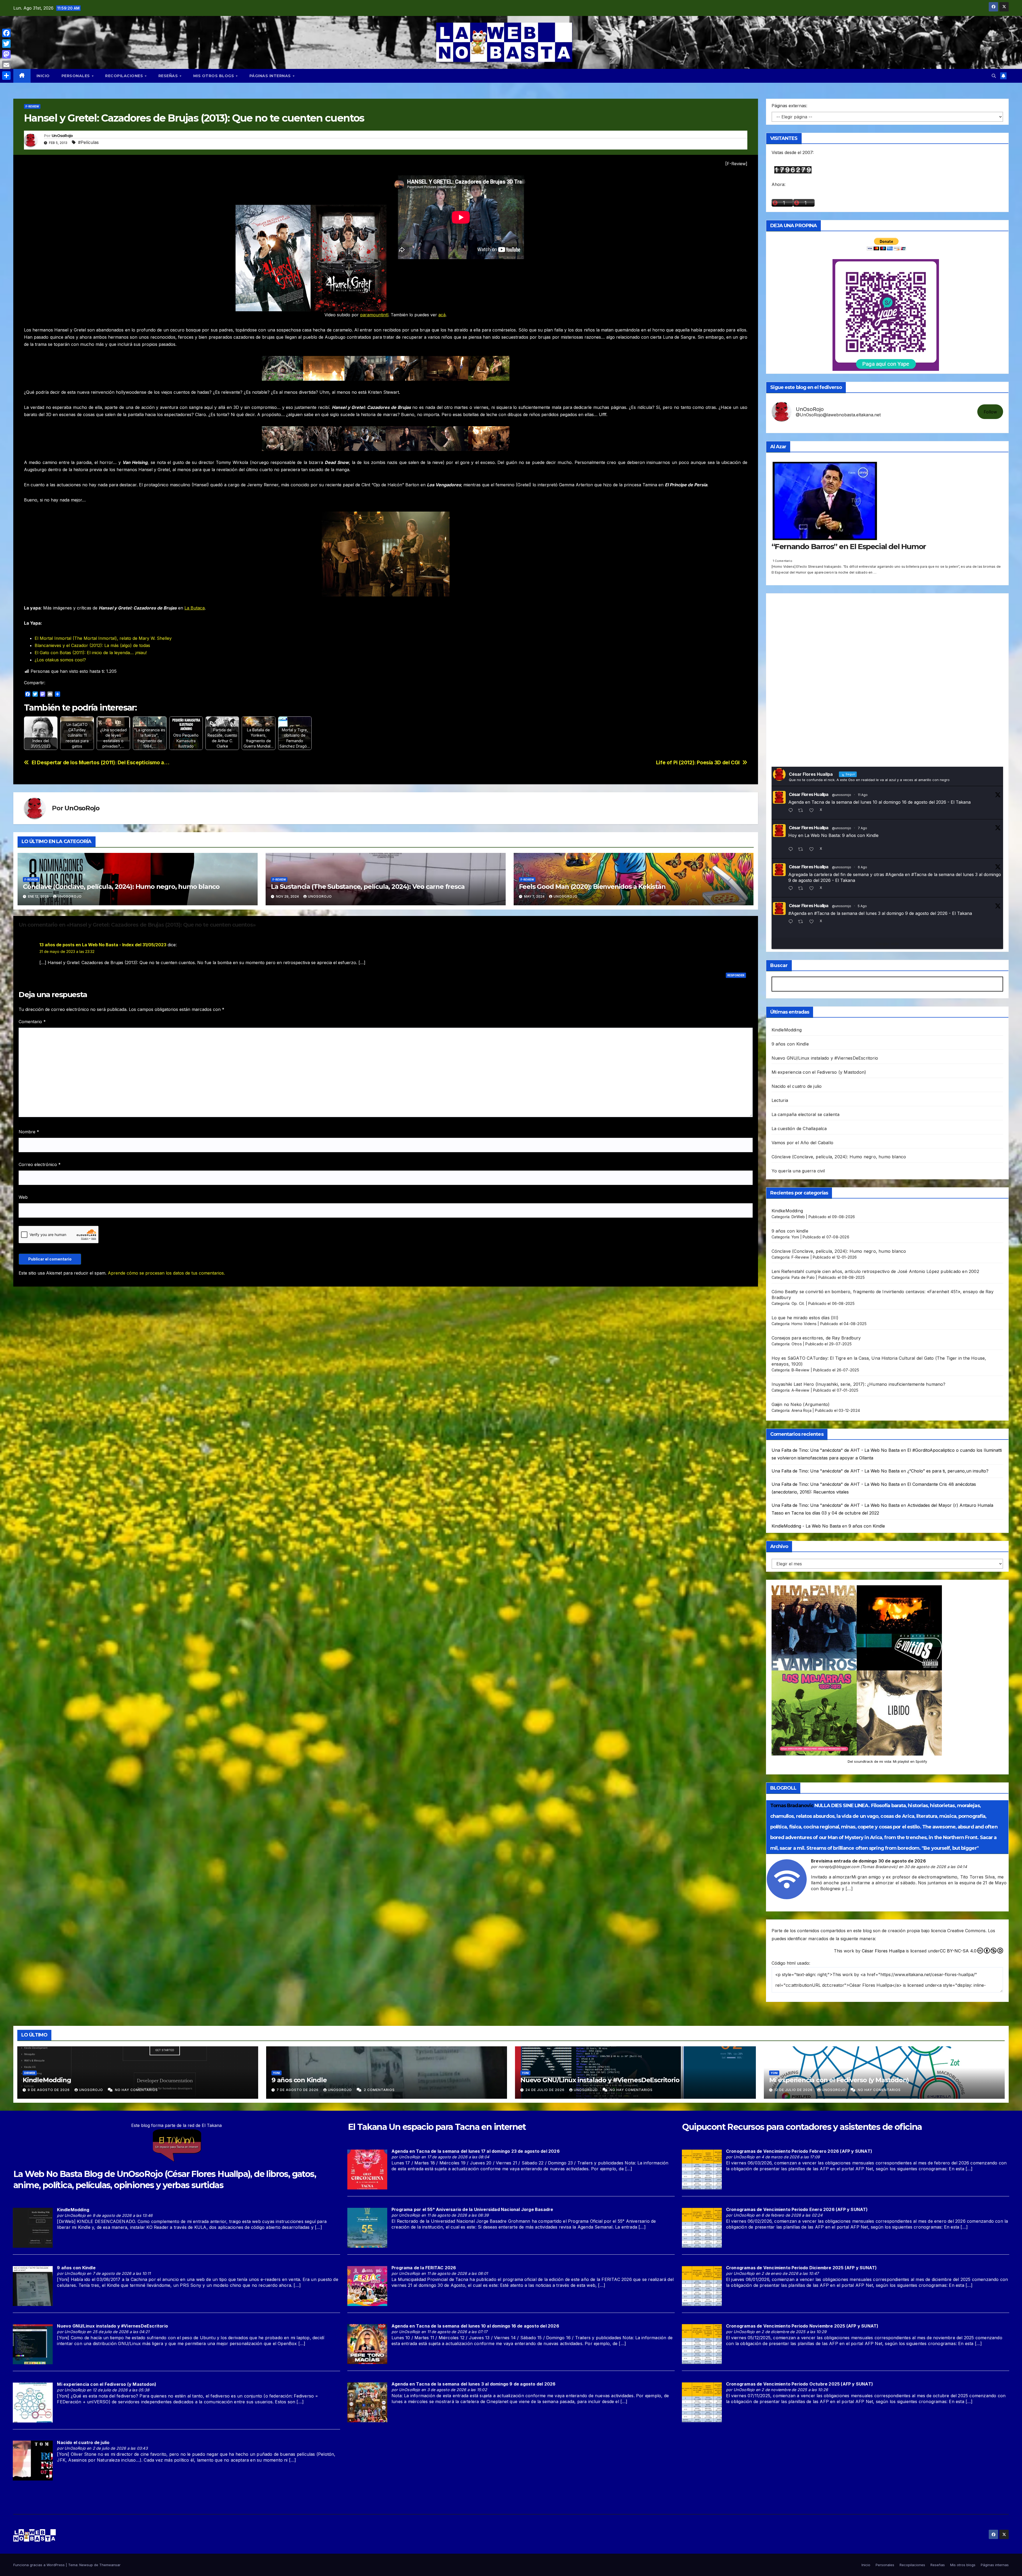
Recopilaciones (125, 76)
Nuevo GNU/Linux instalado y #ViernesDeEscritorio (825, 1058)
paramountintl (374, 315)
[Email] (6, 65)
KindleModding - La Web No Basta (806, 1526)
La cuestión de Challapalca (799, 1129)
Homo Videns (804, 1324)
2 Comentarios (379, 2090)
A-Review (801, 1390)
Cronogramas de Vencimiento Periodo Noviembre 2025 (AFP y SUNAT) (802, 2326)
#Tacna (919, 874)
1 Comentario (783, 561)
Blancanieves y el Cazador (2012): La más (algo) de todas (92, 645)
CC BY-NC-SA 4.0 (958, 1951)
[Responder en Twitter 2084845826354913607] (792, 922)
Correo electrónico (40, 1164)
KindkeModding (787, 1211)
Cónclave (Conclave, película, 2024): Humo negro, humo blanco (121, 887)
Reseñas (169, 76)
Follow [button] (990, 412)
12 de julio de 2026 (794, 2090)
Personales (76, 76)
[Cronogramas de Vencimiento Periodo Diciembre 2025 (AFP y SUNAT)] (702, 2285)
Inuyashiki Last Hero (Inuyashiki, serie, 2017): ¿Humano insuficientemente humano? (859, 1384)
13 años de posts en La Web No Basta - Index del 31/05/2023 (103, 945)
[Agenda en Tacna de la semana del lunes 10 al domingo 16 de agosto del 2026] (367, 2344)
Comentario (32, 1022)
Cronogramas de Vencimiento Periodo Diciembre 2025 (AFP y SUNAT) (801, 2268)
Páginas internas (271, 76)
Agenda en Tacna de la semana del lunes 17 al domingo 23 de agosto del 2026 (476, 2151)
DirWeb (798, 1217)
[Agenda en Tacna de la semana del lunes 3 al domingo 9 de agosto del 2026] (367, 2402)
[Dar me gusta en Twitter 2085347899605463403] (813, 889)
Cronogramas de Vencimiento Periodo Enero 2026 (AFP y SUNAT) (797, 2209)
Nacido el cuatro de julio (797, 1086)
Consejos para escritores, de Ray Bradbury (816, 1338)
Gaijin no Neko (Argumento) (801, 1404)
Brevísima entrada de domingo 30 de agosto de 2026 (868, 1861)
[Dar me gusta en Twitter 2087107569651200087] (813, 811)
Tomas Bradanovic (792, 1806)
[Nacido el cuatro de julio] (33, 2460)
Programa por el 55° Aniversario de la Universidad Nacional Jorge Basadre (472, 2209)
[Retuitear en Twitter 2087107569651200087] (802, 811)
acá (442, 315)
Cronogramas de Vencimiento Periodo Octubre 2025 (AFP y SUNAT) (800, 2384)
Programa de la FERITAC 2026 (424, 2268)
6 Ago (862, 867)
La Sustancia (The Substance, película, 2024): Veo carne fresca (368, 887)
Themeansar (110, 2565)
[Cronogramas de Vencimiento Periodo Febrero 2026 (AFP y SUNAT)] (702, 2169)
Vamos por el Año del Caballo (803, 1143)
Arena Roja (801, 1410)
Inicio (43, 76)
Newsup (86, 2565)
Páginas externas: (789, 106)
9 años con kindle (790, 1231)
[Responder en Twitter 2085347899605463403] (792, 889)
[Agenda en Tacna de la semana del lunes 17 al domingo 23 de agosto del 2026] (367, 2169)
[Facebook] (6, 33)
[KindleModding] (33, 2227)
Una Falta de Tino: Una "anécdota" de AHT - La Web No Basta (836, 1450)
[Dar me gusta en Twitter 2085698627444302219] (813, 850)
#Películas (88, 142)
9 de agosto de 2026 (49, 2090)
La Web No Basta (48, 2174)
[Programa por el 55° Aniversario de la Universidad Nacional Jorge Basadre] (367, 2227)
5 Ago (862, 906)
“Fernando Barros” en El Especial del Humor (849, 546)
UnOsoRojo (62, 136)
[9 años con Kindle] (33, 2286)
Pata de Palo (803, 1277)
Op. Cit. (798, 1303)
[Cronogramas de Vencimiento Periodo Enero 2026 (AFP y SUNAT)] (702, 2227)
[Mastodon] (6, 54)
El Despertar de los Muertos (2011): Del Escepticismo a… (101, 763)
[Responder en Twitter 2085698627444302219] (792, 850)
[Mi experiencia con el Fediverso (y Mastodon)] (33, 2402)
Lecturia (780, 1100)
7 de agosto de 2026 (298, 2090)
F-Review (32, 106)
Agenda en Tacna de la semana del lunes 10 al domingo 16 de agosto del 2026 (475, 2326)
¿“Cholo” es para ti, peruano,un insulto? (948, 1471)
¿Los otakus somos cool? (60, 660)
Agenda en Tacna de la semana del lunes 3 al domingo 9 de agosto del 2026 (473, 2384)
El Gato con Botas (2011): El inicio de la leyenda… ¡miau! (91, 653)
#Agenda (895, 874)
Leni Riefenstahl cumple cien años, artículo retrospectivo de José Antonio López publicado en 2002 (875, 1271)
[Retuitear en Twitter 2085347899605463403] (802, 889)
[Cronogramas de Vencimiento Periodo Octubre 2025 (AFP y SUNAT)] (702, 2402)
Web (23, 1197)
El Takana (367, 2127)
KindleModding (787, 1030)
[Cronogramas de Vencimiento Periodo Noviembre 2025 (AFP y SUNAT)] (702, 2344)
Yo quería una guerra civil (798, 1171)
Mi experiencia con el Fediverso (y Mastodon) (819, 1072)
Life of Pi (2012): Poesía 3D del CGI (698, 763)
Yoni (795, 1237)
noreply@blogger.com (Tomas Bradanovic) (858, 1867)
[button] (994, 76)
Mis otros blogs (214, 76)
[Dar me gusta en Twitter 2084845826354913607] (813, 922)
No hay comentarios (136, 2090)
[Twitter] (6, 44)
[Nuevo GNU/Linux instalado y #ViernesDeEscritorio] (33, 2344)
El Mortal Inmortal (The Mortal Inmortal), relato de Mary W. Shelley (103, 638)
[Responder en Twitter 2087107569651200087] (792, 811)
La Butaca (195, 608)
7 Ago (862, 828)
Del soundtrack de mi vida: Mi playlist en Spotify (887, 1761)
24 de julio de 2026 (545, 2090)
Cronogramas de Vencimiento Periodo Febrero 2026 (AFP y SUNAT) (799, 2151)
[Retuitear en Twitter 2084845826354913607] (802, 922)
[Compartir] (6, 76)
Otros (797, 1344)
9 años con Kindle (790, 1044)
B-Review (801, 1370)
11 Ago (863, 795)
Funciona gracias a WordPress (40, 2565)
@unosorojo (842, 795)
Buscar (779, 965)
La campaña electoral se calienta (805, 1114)
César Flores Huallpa (809, 794)
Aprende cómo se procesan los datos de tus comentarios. (166, 1273)
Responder (736, 975)
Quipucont (704, 2127)
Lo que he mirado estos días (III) (805, 1318)
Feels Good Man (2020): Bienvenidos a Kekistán (592, 887)
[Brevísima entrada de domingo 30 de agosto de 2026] (787, 1879)
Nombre (29, 1132)
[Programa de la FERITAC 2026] (367, 2285)
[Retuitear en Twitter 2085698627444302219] (802, 850)
